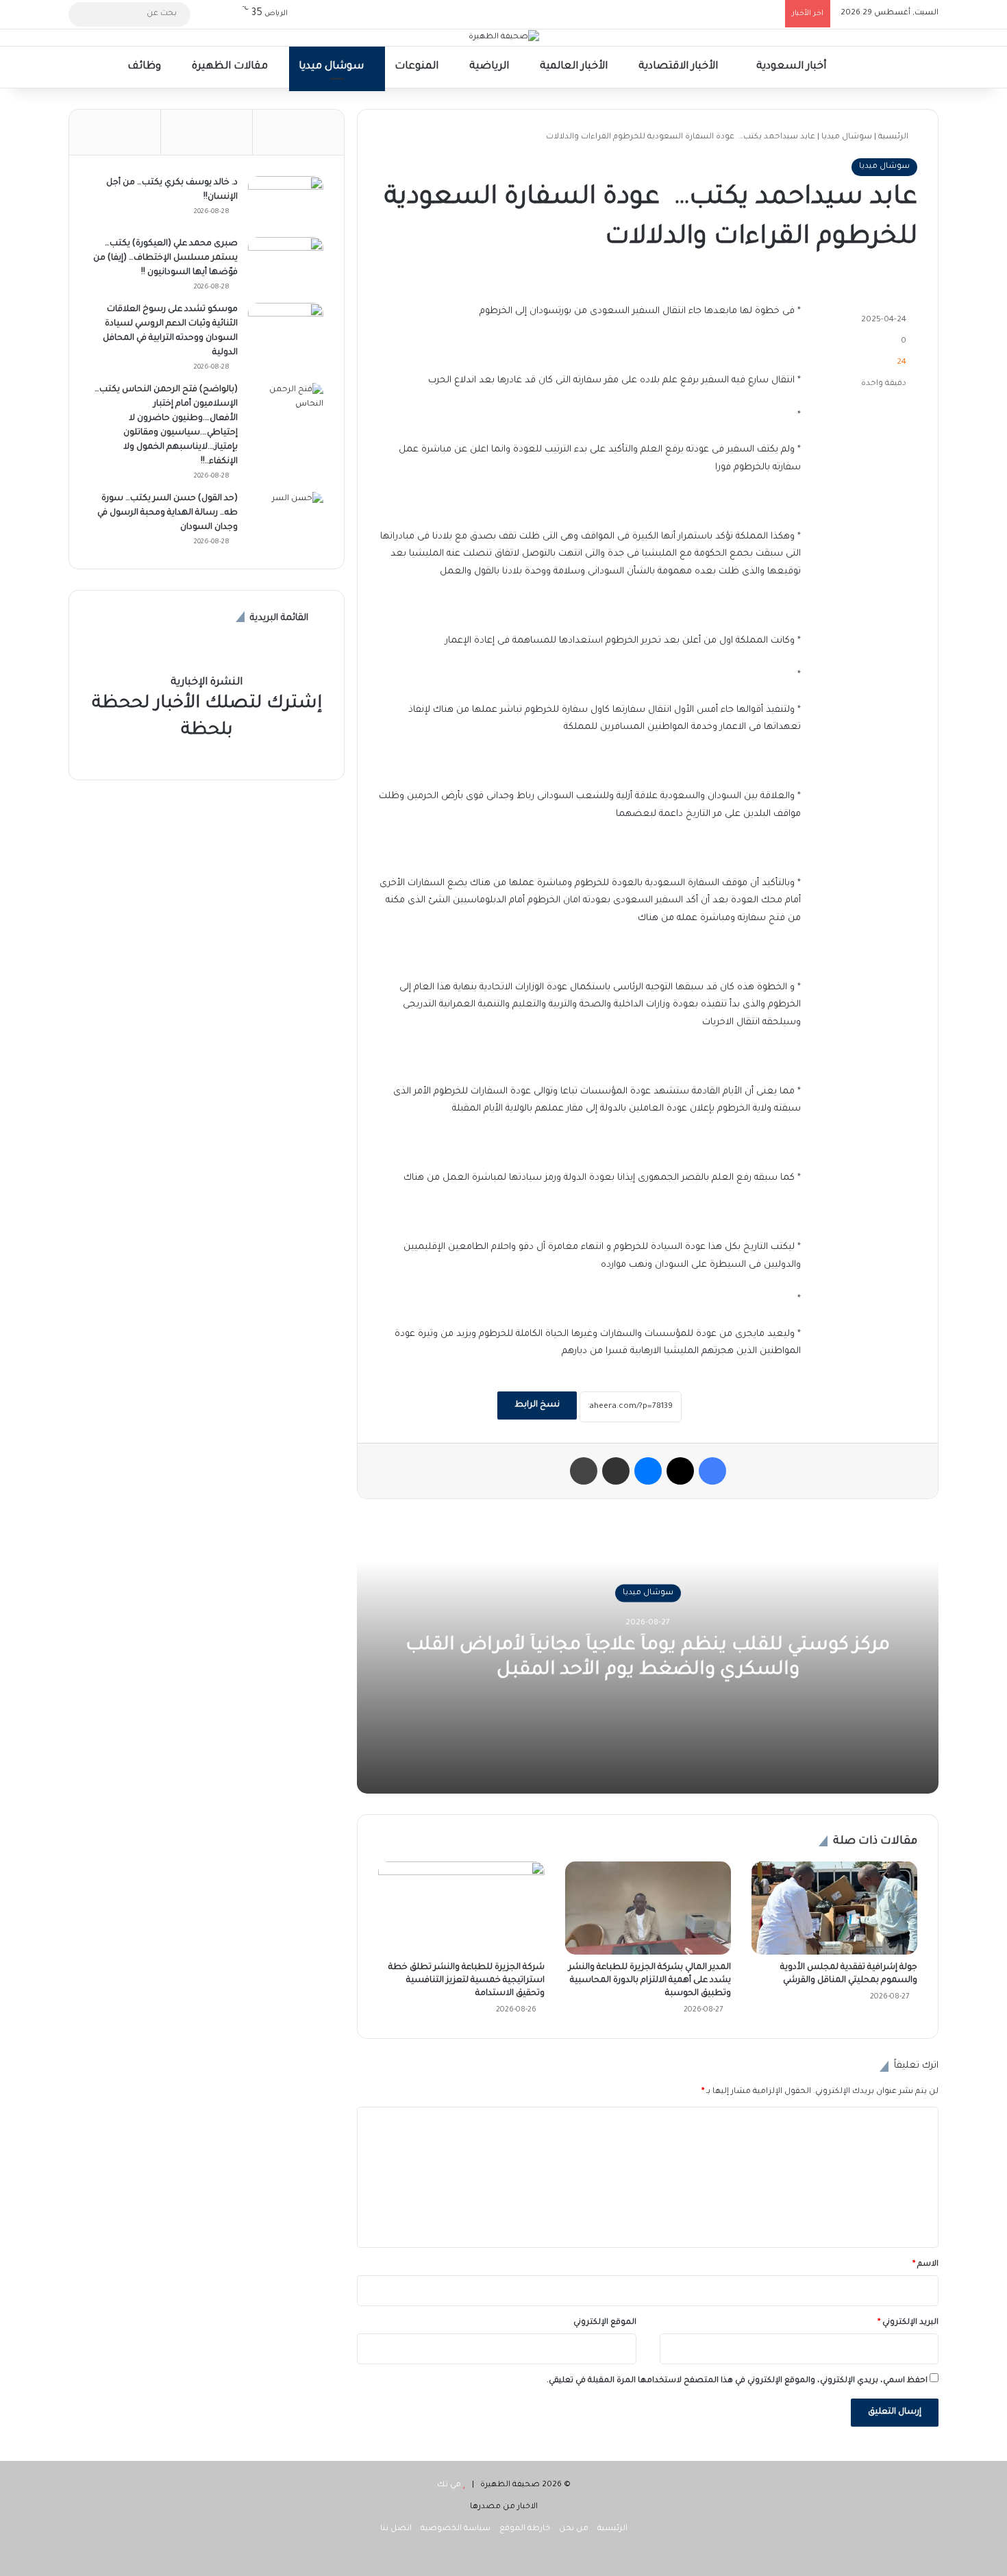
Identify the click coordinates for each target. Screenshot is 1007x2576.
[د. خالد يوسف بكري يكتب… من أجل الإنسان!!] (286, 202)
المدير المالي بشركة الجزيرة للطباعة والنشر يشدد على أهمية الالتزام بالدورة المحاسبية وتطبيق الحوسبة (650, 1981)
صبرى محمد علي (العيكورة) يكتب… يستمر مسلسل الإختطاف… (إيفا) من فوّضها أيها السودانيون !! (165, 258)
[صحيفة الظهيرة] (504, 38)
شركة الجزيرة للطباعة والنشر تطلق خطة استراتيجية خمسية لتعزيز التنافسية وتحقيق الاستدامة (467, 1981)
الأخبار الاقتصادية (680, 67)
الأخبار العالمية (575, 67)
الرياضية (490, 67)
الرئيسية (894, 137)
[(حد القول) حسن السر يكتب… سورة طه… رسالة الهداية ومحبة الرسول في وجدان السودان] (286, 518)
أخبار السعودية (793, 67)
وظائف (146, 67)
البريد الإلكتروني (908, 2323)
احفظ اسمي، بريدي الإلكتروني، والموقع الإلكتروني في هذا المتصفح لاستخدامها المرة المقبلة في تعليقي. (737, 2381)
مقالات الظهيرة (231, 67)
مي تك (449, 2485)
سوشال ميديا (333, 67)
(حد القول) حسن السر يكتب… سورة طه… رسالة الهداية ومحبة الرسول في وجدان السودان (167, 513)
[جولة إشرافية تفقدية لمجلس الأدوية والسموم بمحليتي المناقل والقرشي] (834, 1908)
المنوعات (418, 67)
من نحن (574, 2529)
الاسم (925, 2265)
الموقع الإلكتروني (605, 2323)
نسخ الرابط (537, 1405)
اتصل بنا (396, 2529)
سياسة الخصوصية (456, 2529)
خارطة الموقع (525, 2529)
